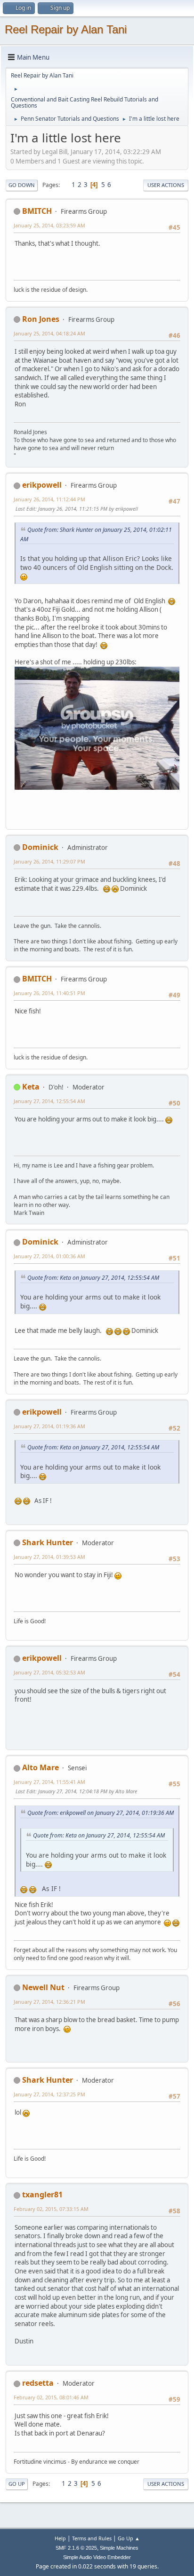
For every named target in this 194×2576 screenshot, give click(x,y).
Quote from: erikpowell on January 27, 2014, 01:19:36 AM (101, 1813)
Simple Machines (119, 2548)
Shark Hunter (48, 1542)
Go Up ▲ (129, 2538)
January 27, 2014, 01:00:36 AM (49, 1256)
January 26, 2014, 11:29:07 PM (49, 861)
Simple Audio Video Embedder (97, 2557)
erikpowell (42, 485)
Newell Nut (43, 1987)
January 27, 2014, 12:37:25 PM (49, 2094)
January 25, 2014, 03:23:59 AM (49, 225)
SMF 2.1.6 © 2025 (76, 2548)
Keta (31, 1087)
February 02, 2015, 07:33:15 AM (51, 2209)
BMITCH (37, 211)
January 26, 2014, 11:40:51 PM (49, 993)
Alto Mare (40, 1767)
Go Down (22, 185)
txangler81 (42, 2195)
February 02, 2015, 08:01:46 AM (51, 2397)
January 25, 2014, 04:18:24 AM (49, 333)
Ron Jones (41, 319)
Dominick (40, 847)
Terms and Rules (92, 2538)
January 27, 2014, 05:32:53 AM (49, 1672)
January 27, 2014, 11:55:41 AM (49, 1782)
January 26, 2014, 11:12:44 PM (49, 499)
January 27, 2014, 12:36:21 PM (49, 2002)
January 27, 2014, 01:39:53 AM (49, 1557)
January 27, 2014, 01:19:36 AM (49, 1426)
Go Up (17, 2484)
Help (60, 2538)
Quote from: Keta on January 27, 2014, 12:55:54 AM (93, 1278)
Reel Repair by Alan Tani (66, 29)
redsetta (38, 2383)
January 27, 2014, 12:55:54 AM (49, 1101)
